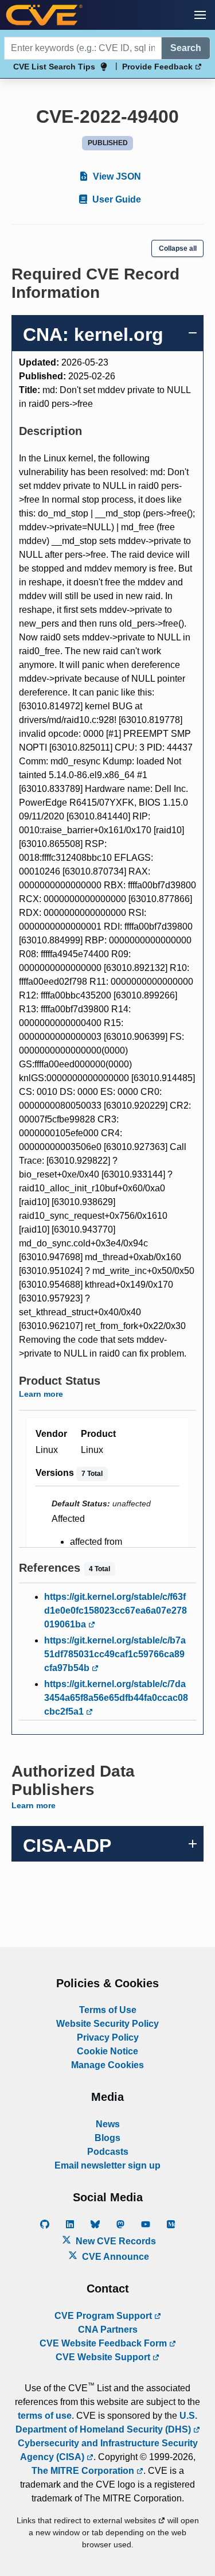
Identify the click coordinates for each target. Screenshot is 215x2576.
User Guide (116, 199)
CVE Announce (114, 2257)
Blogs (107, 2138)
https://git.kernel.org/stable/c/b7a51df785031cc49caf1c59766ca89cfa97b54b (115, 1654)
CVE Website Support (104, 2357)
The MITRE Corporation (84, 2471)
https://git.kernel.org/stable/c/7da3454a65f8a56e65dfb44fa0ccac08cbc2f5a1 (116, 1698)
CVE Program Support (104, 2316)
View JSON (116, 176)
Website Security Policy (107, 2024)
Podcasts (108, 2152)
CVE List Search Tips (54, 67)
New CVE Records (115, 2241)
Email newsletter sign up (107, 2165)
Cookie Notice (107, 2051)
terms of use (45, 2416)
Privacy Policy (108, 2037)
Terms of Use (108, 2010)
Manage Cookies (107, 2065)
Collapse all (178, 248)
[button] (200, 15)
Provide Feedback (159, 67)
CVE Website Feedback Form (104, 2343)
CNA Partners (108, 2330)
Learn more (41, 1394)
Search (186, 48)
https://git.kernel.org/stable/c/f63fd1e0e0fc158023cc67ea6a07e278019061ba (116, 1611)
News (108, 2124)
